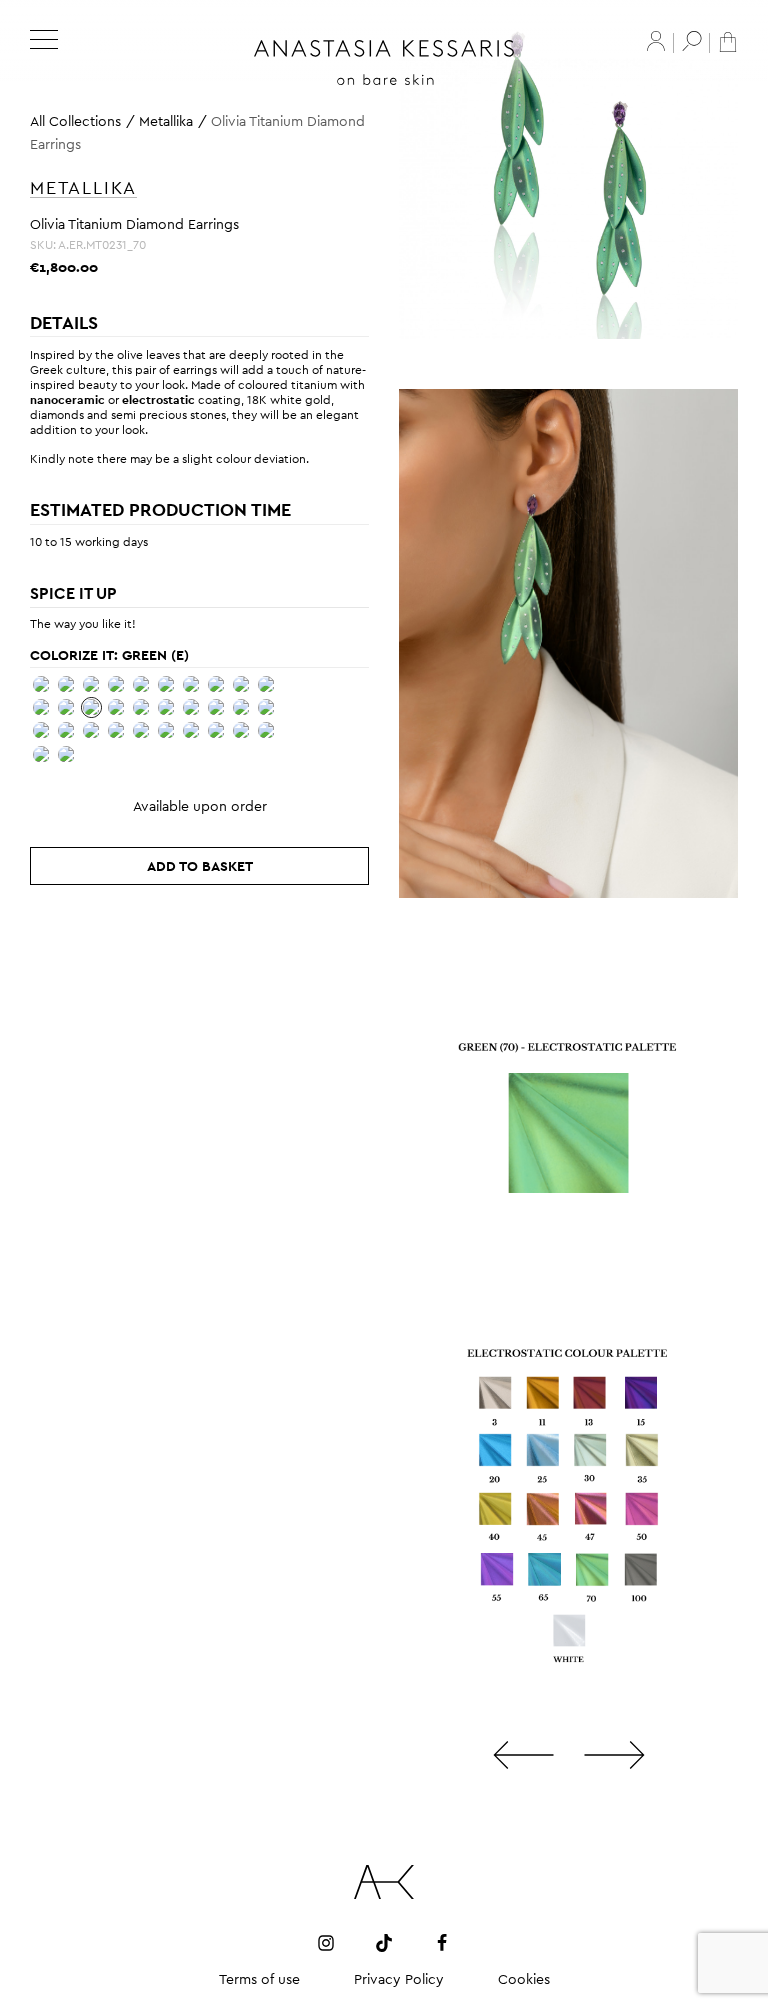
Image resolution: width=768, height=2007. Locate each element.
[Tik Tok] (384, 1941)
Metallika (166, 121)
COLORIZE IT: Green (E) (109, 655)
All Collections (75, 121)
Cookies (524, 1979)
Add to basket (200, 866)
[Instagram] (326, 1941)
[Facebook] (442, 1941)
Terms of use (259, 1979)
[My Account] (656, 41)
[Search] (692, 41)
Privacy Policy (399, 1979)
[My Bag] (728, 40)
